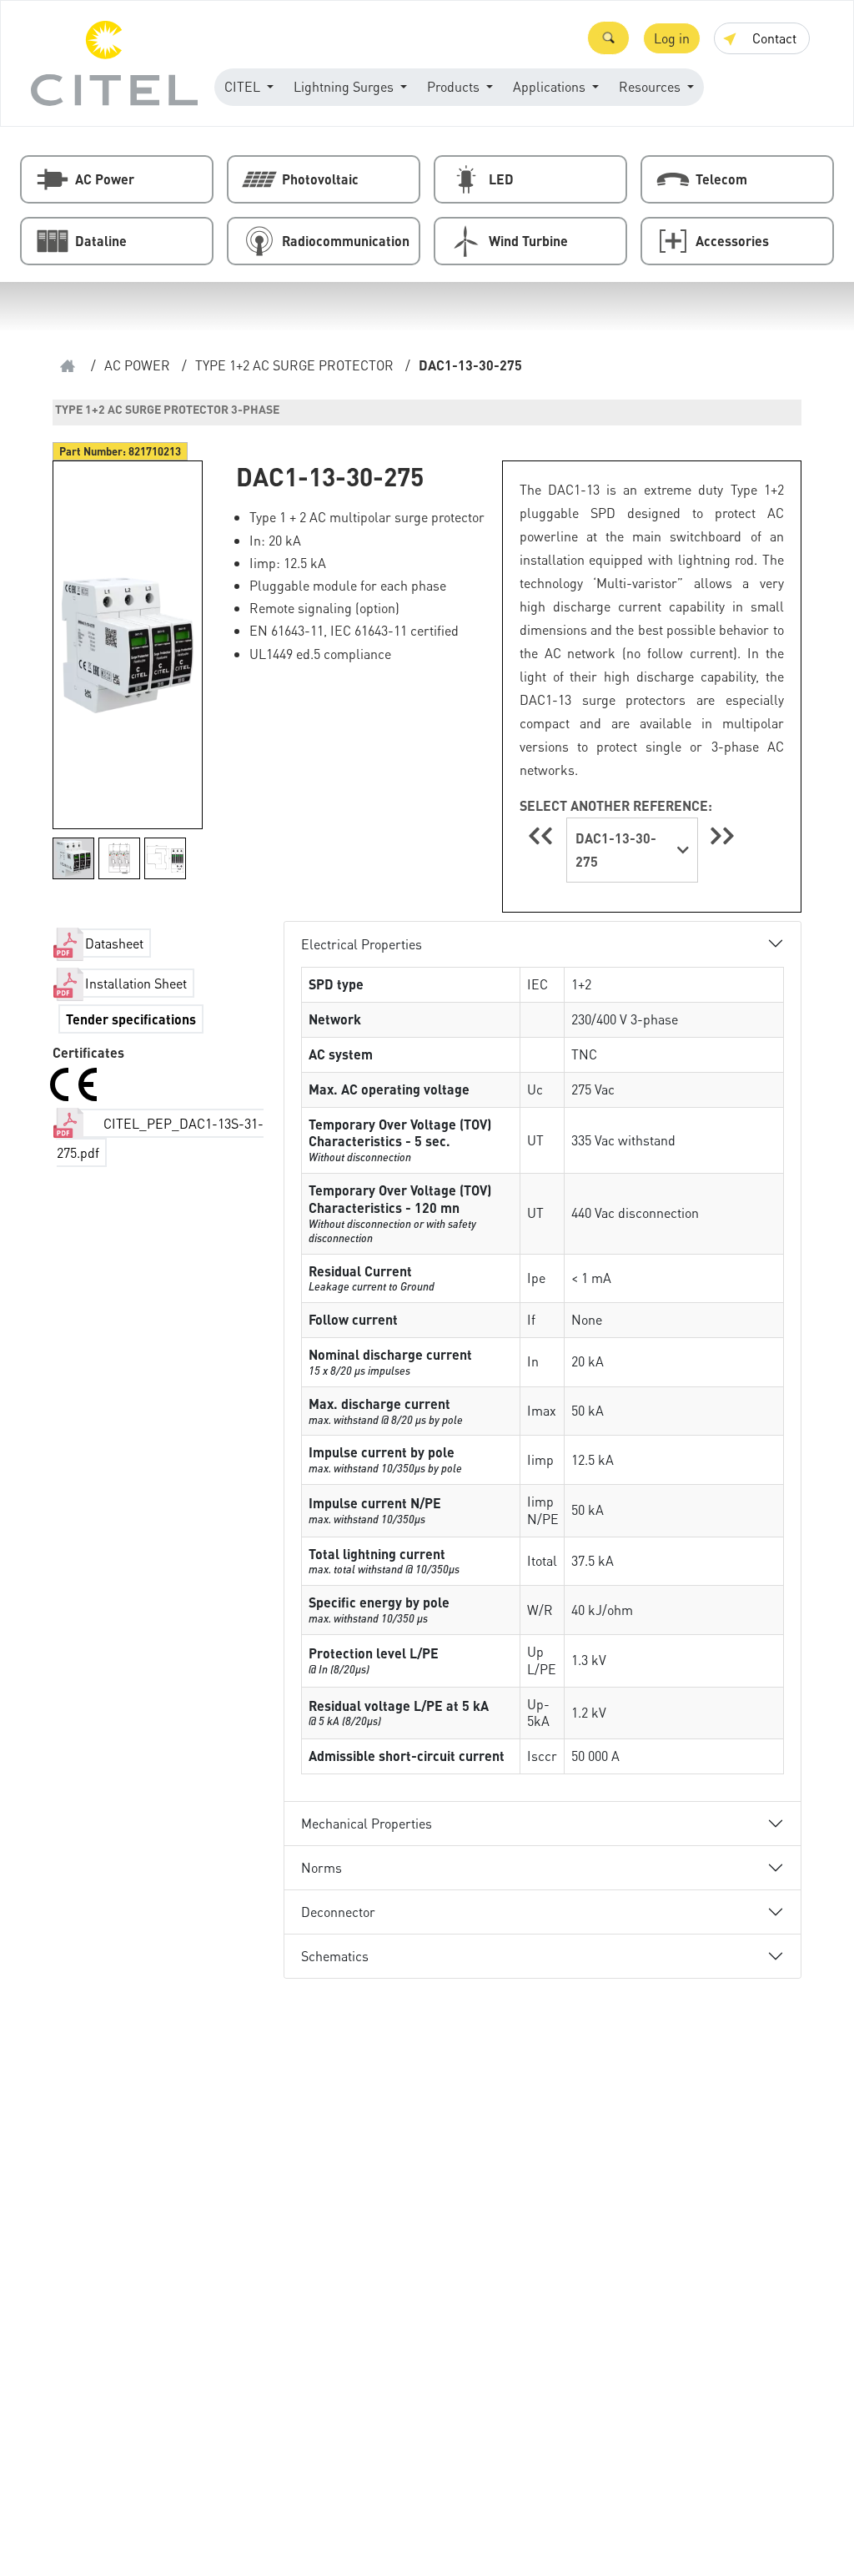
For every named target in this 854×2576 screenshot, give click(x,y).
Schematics (335, 1956)
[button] (608, 38)
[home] (68, 366)
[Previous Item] (543, 835)
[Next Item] (722, 835)
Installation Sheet (136, 983)
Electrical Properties (362, 944)
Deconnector (338, 1912)
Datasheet (114, 943)
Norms (322, 1867)
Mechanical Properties (367, 1823)
